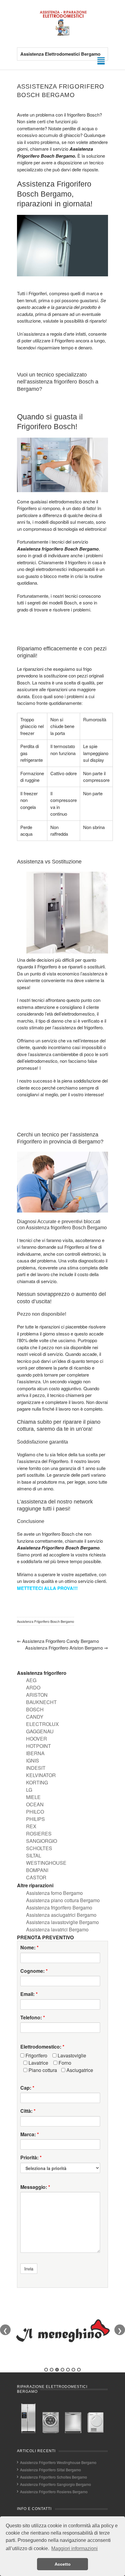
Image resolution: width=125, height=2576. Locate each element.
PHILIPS (35, 1819)
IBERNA (35, 1753)
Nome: (29, 1948)
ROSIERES (39, 1834)
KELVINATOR (41, 1775)
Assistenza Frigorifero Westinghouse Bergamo (58, 2462)
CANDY (35, 1717)
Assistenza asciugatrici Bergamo (61, 1915)
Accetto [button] (63, 2564)
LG (29, 1790)
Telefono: (33, 2018)
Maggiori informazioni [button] (74, 2548)
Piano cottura (42, 2070)
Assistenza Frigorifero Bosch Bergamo (46, 1621)
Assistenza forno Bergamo (54, 1893)
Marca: (30, 2134)
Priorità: (31, 2158)
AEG (31, 1680)
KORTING (37, 1782)
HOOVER (37, 1739)
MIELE (33, 1797)
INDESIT (36, 1768)
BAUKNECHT (41, 1702)
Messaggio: (35, 2187)
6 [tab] (73, 2370)
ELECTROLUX (42, 1724)
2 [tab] (52, 2370)
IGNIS (33, 1760)
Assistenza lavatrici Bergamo (57, 1929)
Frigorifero (36, 2056)
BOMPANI (37, 1870)
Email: (29, 1994)
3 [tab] (57, 2370)
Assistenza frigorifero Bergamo (59, 1908)
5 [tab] (68, 2370)
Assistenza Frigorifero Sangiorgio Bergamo (56, 2484)
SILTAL (34, 1855)
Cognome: (34, 1971)
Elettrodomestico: (42, 2047)
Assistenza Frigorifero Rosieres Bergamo (54, 2492)
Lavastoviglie (71, 2056)
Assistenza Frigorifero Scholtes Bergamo (54, 2477)
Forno (64, 2063)
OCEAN (35, 1804)
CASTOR (36, 1877)
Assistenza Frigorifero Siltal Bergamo (51, 2470)
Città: (28, 2111)
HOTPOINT (39, 1746)
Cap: (27, 2088)
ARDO (33, 1687)
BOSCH (35, 1709)
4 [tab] (62, 2370)
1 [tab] (46, 2370)
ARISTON (37, 1695)
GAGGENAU (40, 1731)
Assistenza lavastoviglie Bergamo (62, 1922)
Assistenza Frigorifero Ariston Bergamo (67, 1648)
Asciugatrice (79, 2070)
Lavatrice (38, 2063)
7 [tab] (79, 2370)
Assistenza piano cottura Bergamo (63, 1900)
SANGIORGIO (42, 1841)
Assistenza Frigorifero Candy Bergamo (58, 1641)
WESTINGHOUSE (46, 1863)
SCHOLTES (39, 1848)
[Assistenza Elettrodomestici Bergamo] (62, 35)
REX (31, 1826)
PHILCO (35, 1812)
